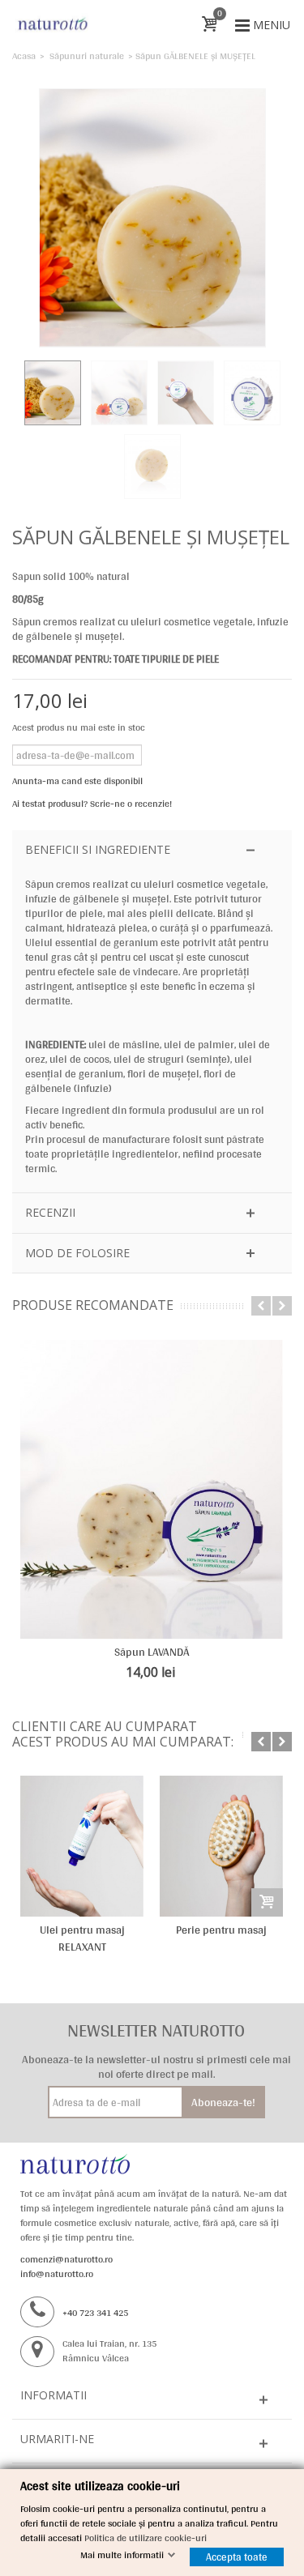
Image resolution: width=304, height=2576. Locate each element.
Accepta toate (237, 2557)
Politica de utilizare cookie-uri (146, 2538)
